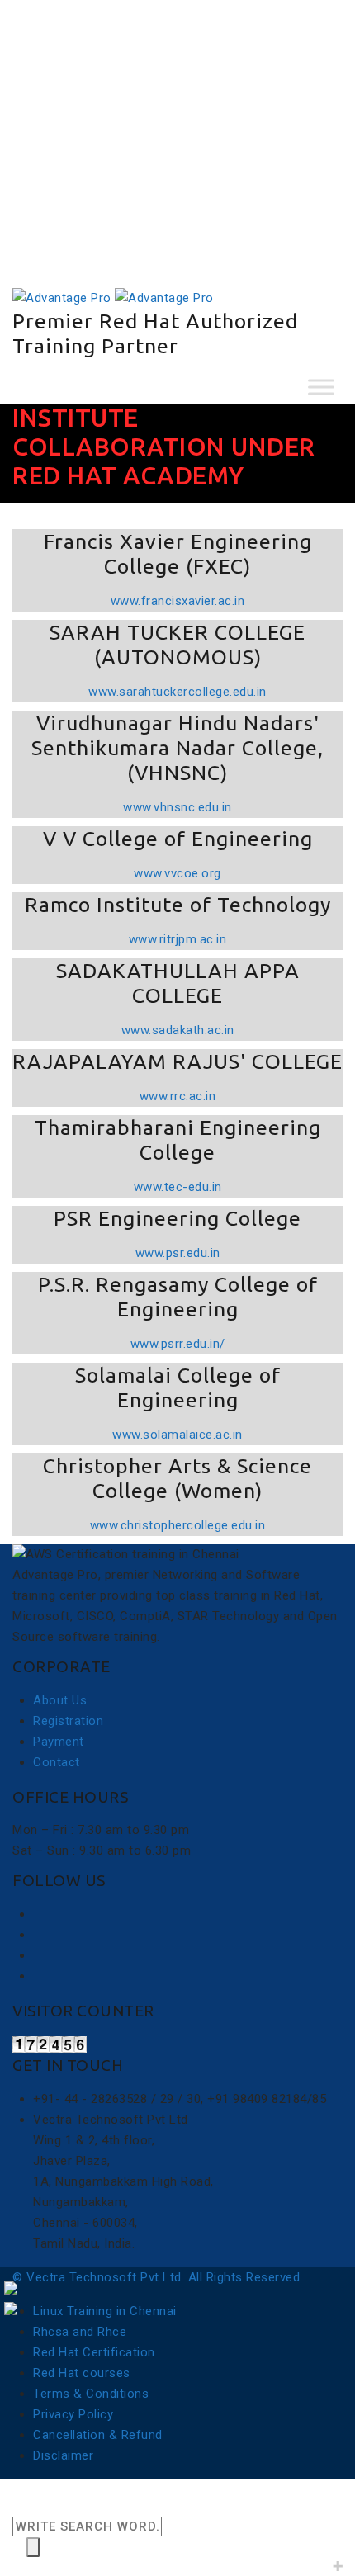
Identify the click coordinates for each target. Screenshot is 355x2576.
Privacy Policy (73, 2414)
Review (66, 181)
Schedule (72, 201)
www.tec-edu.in (178, 1187)
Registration (68, 1721)
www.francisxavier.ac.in (178, 601)
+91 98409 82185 (83, 119)
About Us (60, 1700)
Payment (71, 222)
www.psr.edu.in (178, 1253)
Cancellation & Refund (98, 2435)
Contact (57, 1762)
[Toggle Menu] (321, 387)
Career (65, 243)
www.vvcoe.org (177, 873)
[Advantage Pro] (113, 297)
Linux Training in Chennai (105, 2311)
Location (59, 160)
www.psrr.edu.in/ (178, 1344)
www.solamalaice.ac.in (177, 1435)
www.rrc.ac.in (178, 1096)
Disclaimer (63, 2455)
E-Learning (77, 263)
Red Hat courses (82, 2373)
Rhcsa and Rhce (80, 2332)
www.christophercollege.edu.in (178, 1525)
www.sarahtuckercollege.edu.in (177, 692)
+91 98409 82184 (94, 139)
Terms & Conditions (91, 2394)
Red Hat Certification (94, 2352)
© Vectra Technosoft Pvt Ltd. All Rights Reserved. (158, 2277)
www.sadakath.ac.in (178, 1030)
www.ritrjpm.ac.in (178, 939)
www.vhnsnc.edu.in (177, 807)
